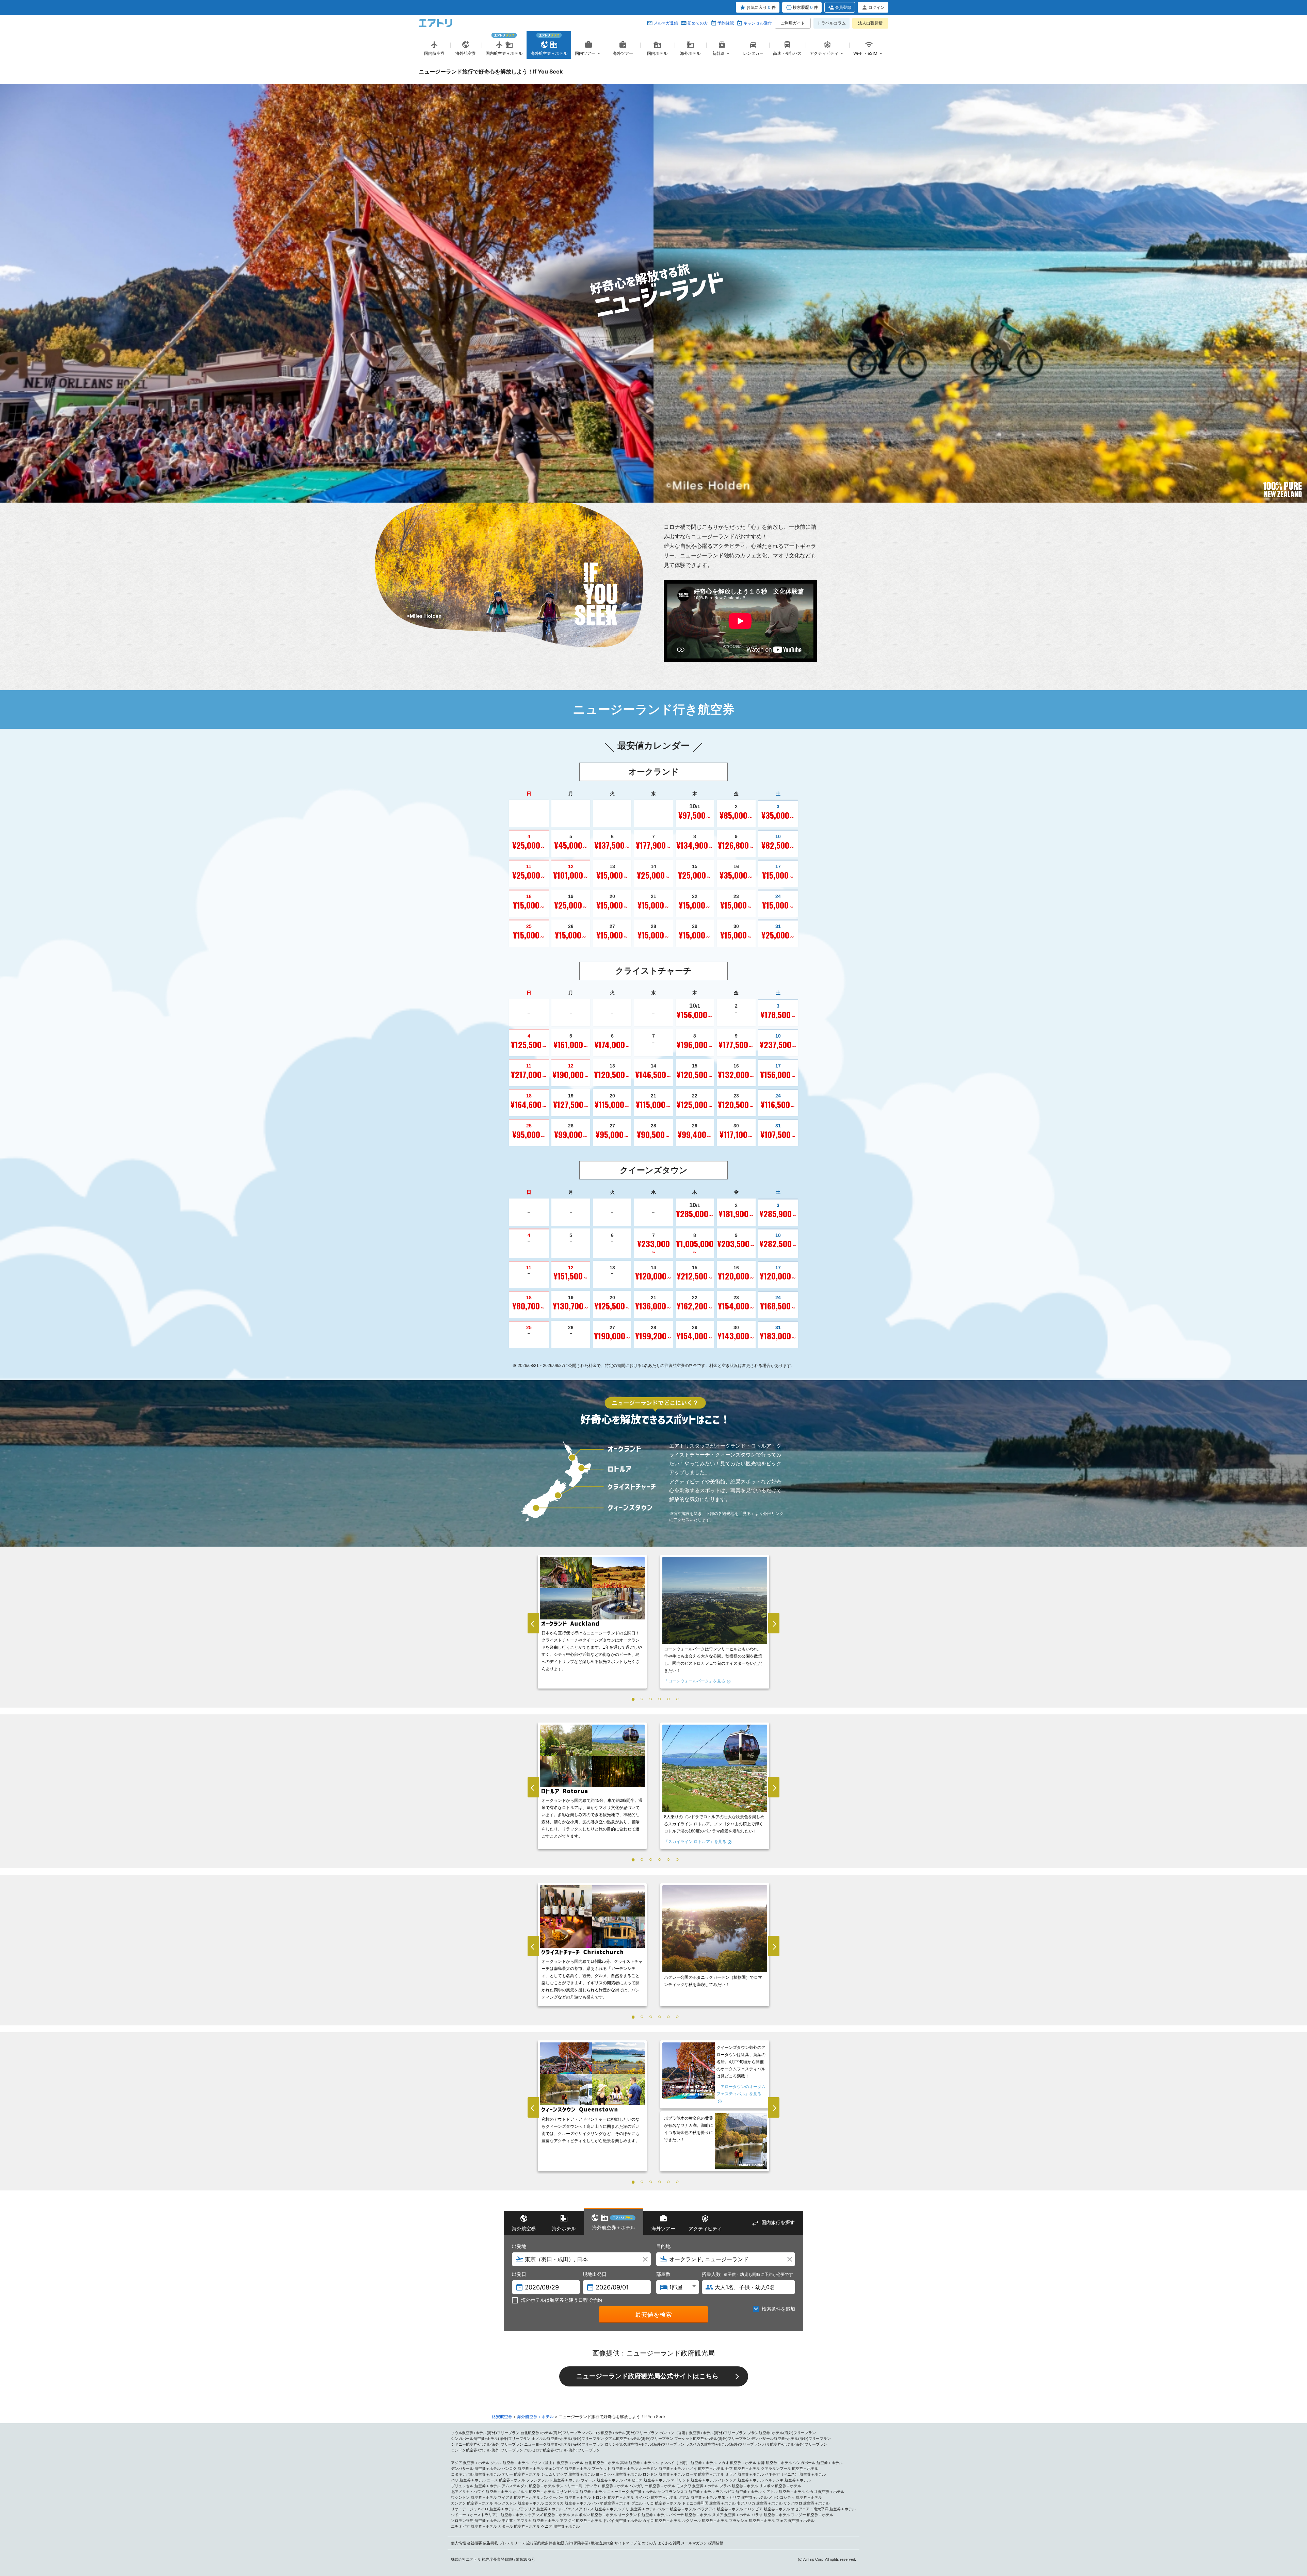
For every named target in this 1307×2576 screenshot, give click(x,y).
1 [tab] (633, 1699)
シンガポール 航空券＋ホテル (818, 2463)
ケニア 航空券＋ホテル (560, 2526)
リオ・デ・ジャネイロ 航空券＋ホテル (483, 2509)
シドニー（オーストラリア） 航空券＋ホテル (489, 2515)
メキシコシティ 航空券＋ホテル (795, 2497)
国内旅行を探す (778, 2222)
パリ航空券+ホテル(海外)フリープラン (795, 2444)
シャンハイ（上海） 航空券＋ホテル (686, 2463)
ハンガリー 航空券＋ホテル (652, 2486)
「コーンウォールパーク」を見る (695, 1681)
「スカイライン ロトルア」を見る (695, 1842)
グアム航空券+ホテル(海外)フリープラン (639, 2439)
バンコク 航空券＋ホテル (523, 2468)
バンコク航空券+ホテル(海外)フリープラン (622, 2433)
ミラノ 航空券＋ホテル (745, 2474)
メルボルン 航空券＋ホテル (594, 2515)
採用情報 (716, 2543)
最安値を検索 (653, 2314)
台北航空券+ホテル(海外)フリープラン (553, 2433)
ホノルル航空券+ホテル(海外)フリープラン (568, 2439)
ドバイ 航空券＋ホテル (622, 2521)
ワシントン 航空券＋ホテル (474, 2497)
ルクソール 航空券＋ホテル (705, 2521)
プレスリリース (512, 2543)
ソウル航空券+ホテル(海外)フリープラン (485, 2433)
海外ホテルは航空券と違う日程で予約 (562, 2300)
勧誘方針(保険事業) (574, 2543)
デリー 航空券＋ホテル (521, 2474)
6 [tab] (677, 1699)
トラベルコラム (832, 23)
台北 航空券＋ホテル (602, 2463)
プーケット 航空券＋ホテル (615, 2468)
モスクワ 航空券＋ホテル (697, 2486)
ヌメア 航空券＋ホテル (731, 2515)
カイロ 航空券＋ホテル (662, 2521)
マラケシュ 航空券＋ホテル (752, 2521)
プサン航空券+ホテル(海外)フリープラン (782, 2433)
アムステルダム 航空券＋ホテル (528, 2486)
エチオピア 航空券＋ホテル (474, 2526)
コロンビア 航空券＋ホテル (767, 2509)
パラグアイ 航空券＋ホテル (720, 2509)
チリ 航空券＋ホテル (639, 2509)
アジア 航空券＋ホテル (470, 2463)
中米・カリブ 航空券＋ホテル (743, 2497)
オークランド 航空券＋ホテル (643, 2515)
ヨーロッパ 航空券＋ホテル (619, 2474)
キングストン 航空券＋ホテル (519, 2503)
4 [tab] (660, 1699)
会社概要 (474, 2543)
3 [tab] (651, 1699)
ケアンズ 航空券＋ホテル (549, 2515)
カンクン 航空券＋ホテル (472, 2503)
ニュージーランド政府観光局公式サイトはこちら (647, 2376)
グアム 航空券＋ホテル (698, 2497)
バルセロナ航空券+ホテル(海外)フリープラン (562, 2450)
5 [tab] (668, 1699)
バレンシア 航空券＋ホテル (741, 2480)
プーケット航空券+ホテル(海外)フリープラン (712, 2439)
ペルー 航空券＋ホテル (677, 2509)
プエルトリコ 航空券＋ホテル (656, 2503)
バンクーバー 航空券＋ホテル (566, 2497)
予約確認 (726, 23)
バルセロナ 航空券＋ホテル (647, 2480)
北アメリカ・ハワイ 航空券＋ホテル (481, 2492)
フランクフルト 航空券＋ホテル (553, 2480)
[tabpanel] (592, 1623)
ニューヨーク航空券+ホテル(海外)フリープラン (564, 2444)
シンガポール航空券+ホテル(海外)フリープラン (491, 2439)
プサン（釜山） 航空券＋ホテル (557, 2463)
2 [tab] (642, 1699)
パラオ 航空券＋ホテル (771, 2515)
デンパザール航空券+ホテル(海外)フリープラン (791, 2439)
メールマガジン (694, 2543)
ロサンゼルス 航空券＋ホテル (581, 2492)
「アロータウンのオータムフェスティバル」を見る (741, 2090)
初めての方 (698, 23)
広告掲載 (490, 2543)
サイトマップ (626, 2543)
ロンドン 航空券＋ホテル (664, 2474)
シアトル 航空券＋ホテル (784, 2492)
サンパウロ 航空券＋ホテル (806, 2503)
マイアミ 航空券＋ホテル (519, 2497)
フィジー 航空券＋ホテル (812, 2515)
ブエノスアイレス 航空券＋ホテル (592, 2509)
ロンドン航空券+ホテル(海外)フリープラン (487, 2450)
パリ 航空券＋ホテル (468, 2480)
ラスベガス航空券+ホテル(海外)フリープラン (723, 2444)
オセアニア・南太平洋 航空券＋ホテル (823, 2509)
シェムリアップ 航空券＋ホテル (568, 2474)
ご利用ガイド (793, 23)
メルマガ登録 (666, 23)
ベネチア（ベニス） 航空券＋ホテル (795, 2474)
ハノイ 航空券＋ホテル (705, 2468)
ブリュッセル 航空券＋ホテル (476, 2486)
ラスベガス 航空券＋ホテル (739, 2492)
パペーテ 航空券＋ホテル (690, 2515)
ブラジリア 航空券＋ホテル (540, 2509)
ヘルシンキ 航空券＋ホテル (788, 2480)
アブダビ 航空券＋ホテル (581, 2521)
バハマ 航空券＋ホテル (611, 2503)
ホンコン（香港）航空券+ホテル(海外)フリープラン (703, 2433)
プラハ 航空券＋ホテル (739, 2486)
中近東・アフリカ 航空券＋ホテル (530, 2521)
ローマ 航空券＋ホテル (705, 2474)
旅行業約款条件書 (541, 2543)
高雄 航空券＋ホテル (638, 2463)
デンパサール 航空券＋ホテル (476, 2468)
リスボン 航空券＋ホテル (780, 2486)
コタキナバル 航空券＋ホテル (476, 2474)
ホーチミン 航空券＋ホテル (662, 2468)
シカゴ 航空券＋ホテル (825, 2492)
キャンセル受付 (758, 23)
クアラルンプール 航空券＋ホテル (790, 2468)
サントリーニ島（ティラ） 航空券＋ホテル (592, 2486)
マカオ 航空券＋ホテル (737, 2463)
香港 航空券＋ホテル (775, 2463)
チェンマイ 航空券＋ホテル (568, 2468)
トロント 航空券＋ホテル (613, 2497)
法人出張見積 (870, 23)
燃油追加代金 (602, 2543)
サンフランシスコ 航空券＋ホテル (686, 2492)
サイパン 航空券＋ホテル (656, 2497)
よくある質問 (669, 2543)
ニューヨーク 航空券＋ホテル (632, 2492)
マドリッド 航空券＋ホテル (694, 2480)
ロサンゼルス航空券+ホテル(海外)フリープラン (645, 2444)
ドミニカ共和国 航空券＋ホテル (709, 2503)
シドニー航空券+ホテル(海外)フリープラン (487, 2444)
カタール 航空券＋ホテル (519, 2526)
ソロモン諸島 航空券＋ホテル (476, 2521)
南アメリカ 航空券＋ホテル (760, 2503)
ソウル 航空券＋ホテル (510, 2463)
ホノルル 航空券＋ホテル (534, 2492)
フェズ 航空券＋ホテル (795, 2521)
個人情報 (458, 2543)
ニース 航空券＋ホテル (506, 2480)
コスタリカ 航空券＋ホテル (568, 2503)
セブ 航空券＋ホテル (743, 2468)
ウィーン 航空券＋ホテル (602, 2480)
